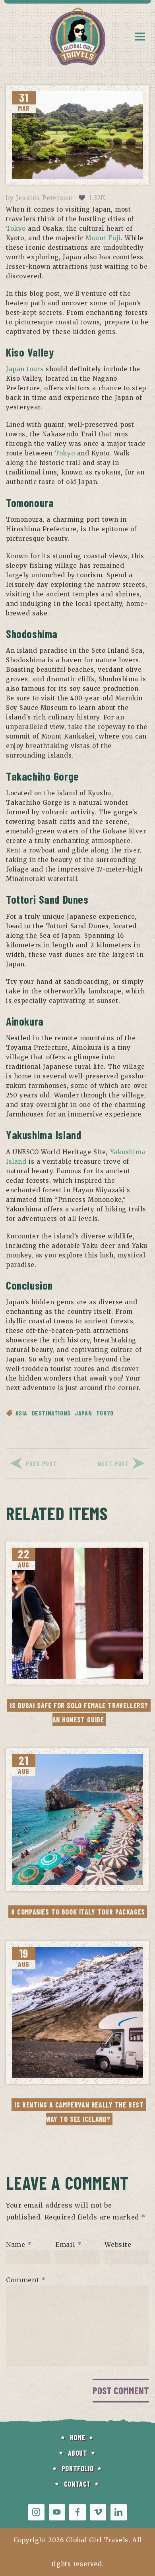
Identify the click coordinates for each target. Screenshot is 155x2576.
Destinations (51, 1413)
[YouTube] (57, 2512)
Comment (26, 2279)
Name (19, 2244)
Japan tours (25, 369)
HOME (77, 2437)
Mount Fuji (103, 238)
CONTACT (77, 2484)
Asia (21, 1413)
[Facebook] (77, 2512)
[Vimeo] (98, 2512)
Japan (83, 1413)
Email (68, 2244)
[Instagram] (36, 2512)
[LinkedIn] (119, 2512)
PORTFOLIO (77, 2468)
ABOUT (78, 2453)
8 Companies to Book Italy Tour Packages (78, 1912)
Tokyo (16, 228)
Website (118, 2244)
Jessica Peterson (45, 198)
